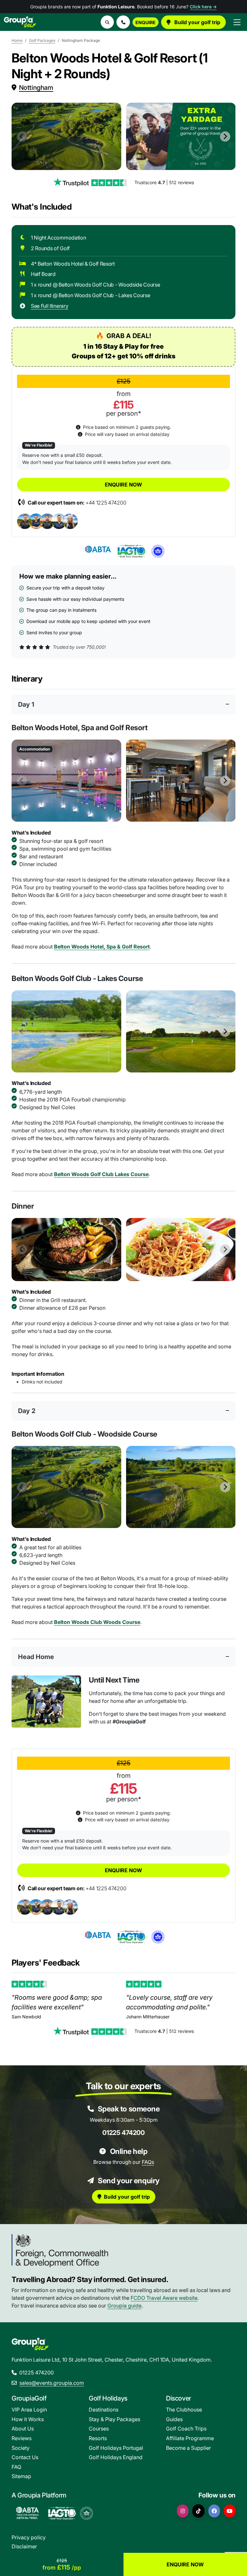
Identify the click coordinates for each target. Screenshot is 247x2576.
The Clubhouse (184, 2410)
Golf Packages (42, 40)
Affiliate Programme (190, 2438)
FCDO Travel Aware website (164, 2298)
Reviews (22, 2438)
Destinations (104, 2410)
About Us (23, 2429)
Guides (174, 2419)
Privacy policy (29, 2537)
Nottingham (36, 88)
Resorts (98, 2438)
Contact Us (25, 2457)
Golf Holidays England (116, 2457)
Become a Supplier (188, 2448)
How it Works (28, 2419)
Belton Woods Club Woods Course (97, 1622)
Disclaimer (24, 2546)
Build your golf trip (197, 22)
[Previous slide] (22, 137)
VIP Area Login (29, 2410)
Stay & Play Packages (114, 2419)
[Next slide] (225, 137)
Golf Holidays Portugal (116, 2448)
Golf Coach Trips (186, 2429)
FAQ (16, 2467)
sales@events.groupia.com (52, 2383)
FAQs (148, 2162)
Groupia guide (124, 2306)
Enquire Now (123, 485)
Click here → (203, 7)
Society (21, 2448)
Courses (99, 2429)
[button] (123, 22)
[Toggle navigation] (237, 22)
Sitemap (21, 2476)
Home (17, 40)
